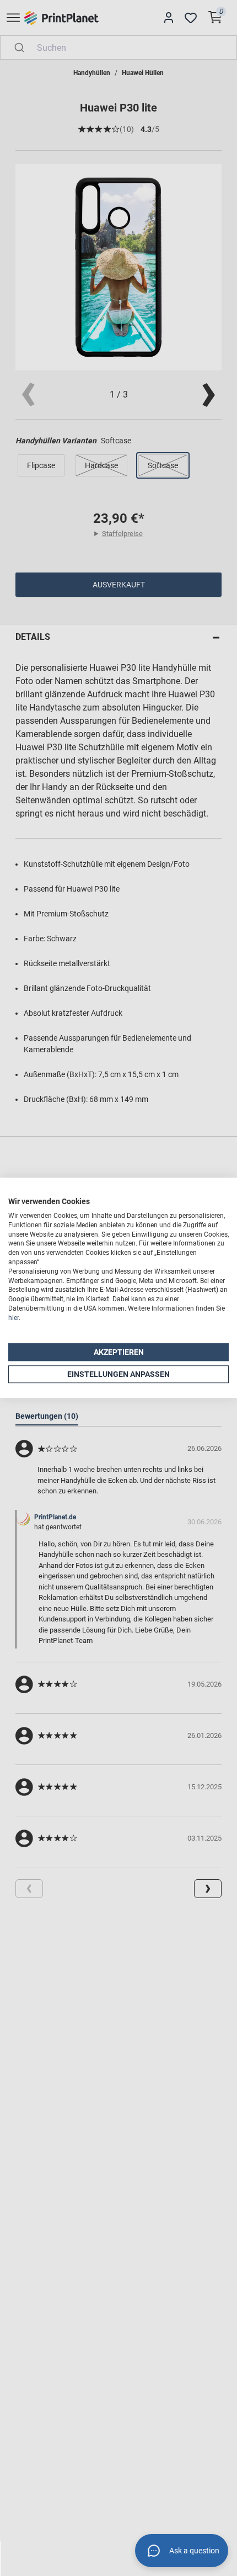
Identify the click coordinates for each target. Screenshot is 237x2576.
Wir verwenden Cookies (49, 1201)
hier (14, 1318)
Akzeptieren (119, 1352)
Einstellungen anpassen (118, 1374)
